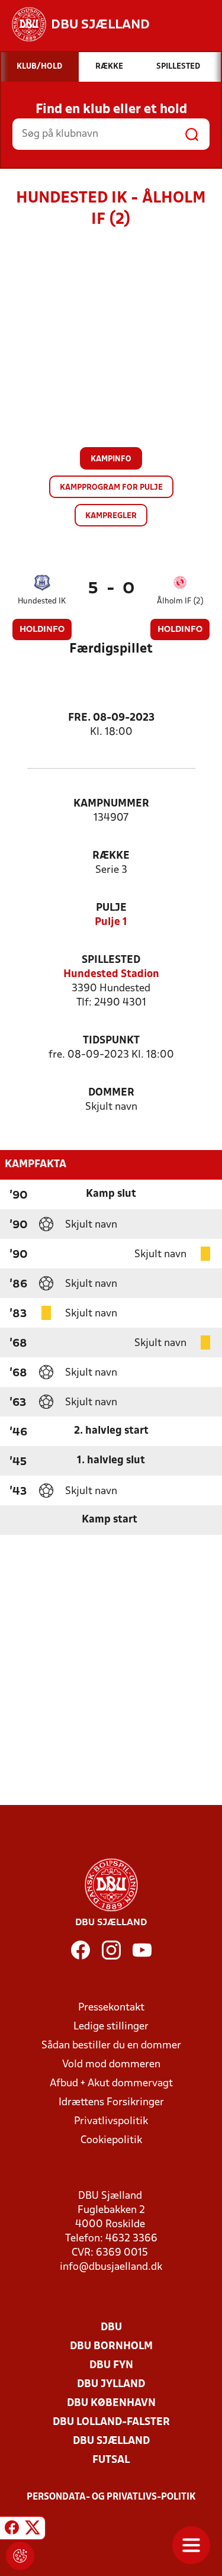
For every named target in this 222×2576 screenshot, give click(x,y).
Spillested (111, 960)
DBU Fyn (111, 2365)
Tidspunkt (111, 1041)
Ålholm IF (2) (180, 601)
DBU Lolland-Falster (111, 2422)
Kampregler (111, 516)
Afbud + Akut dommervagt (111, 2084)
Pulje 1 (111, 922)
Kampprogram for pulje (111, 488)
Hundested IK (42, 601)
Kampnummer (111, 804)
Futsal (111, 2460)
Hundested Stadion (111, 974)
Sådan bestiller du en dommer (111, 2046)
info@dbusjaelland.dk (111, 2267)
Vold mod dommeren (111, 2065)
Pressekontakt (111, 2008)
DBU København (111, 2403)
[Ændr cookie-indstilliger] (20, 2556)
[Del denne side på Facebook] (12, 2530)
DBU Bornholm (111, 2347)
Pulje (111, 908)
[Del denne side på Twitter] (33, 2530)
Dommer (111, 1093)
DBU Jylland (111, 2384)
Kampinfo (111, 459)
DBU (111, 2328)
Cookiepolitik (111, 2140)
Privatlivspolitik (111, 2121)
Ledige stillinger (111, 2027)
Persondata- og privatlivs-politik (111, 2497)
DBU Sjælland (111, 2441)
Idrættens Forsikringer (111, 2103)
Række (111, 856)
